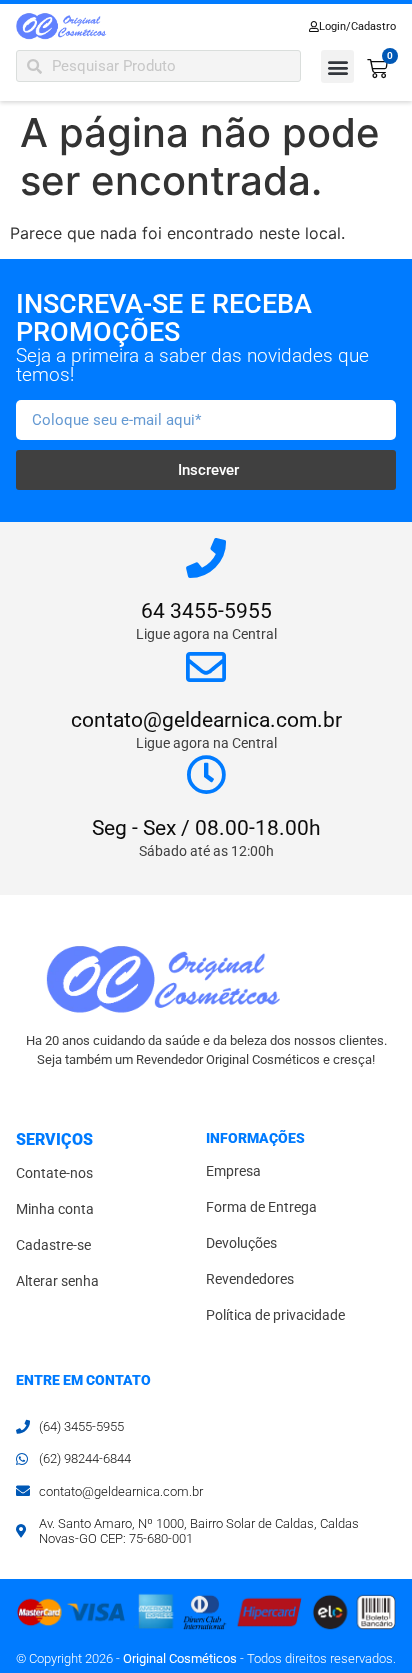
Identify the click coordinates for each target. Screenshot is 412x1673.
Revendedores (250, 1279)
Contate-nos (54, 1173)
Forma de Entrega (261, 1207)
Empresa (233, 1171)
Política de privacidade (275, 1315)
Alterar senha (57, 1281)
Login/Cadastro (357, 26)
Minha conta (55, 1209)
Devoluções (241, 1243)
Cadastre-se (53, 1245)
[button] (337, 66)
